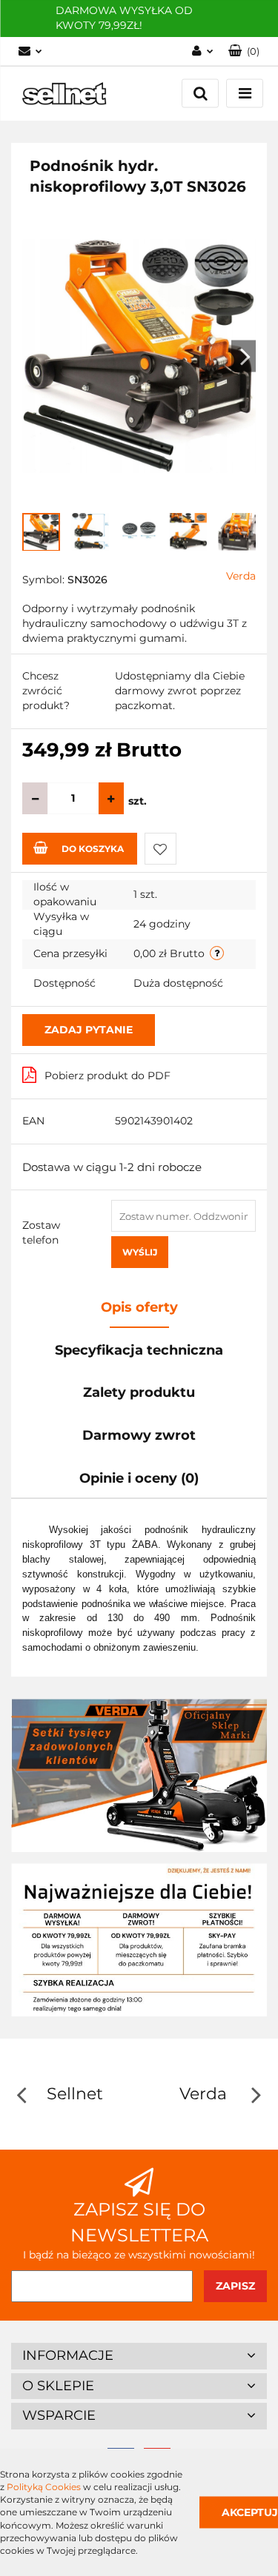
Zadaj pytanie (89, 1030)
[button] (139, 2356)
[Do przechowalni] (160, 849)
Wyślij (140, 1252)
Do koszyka (93, 849)
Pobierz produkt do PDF (107, 1076)
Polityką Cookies (44, 2487)
